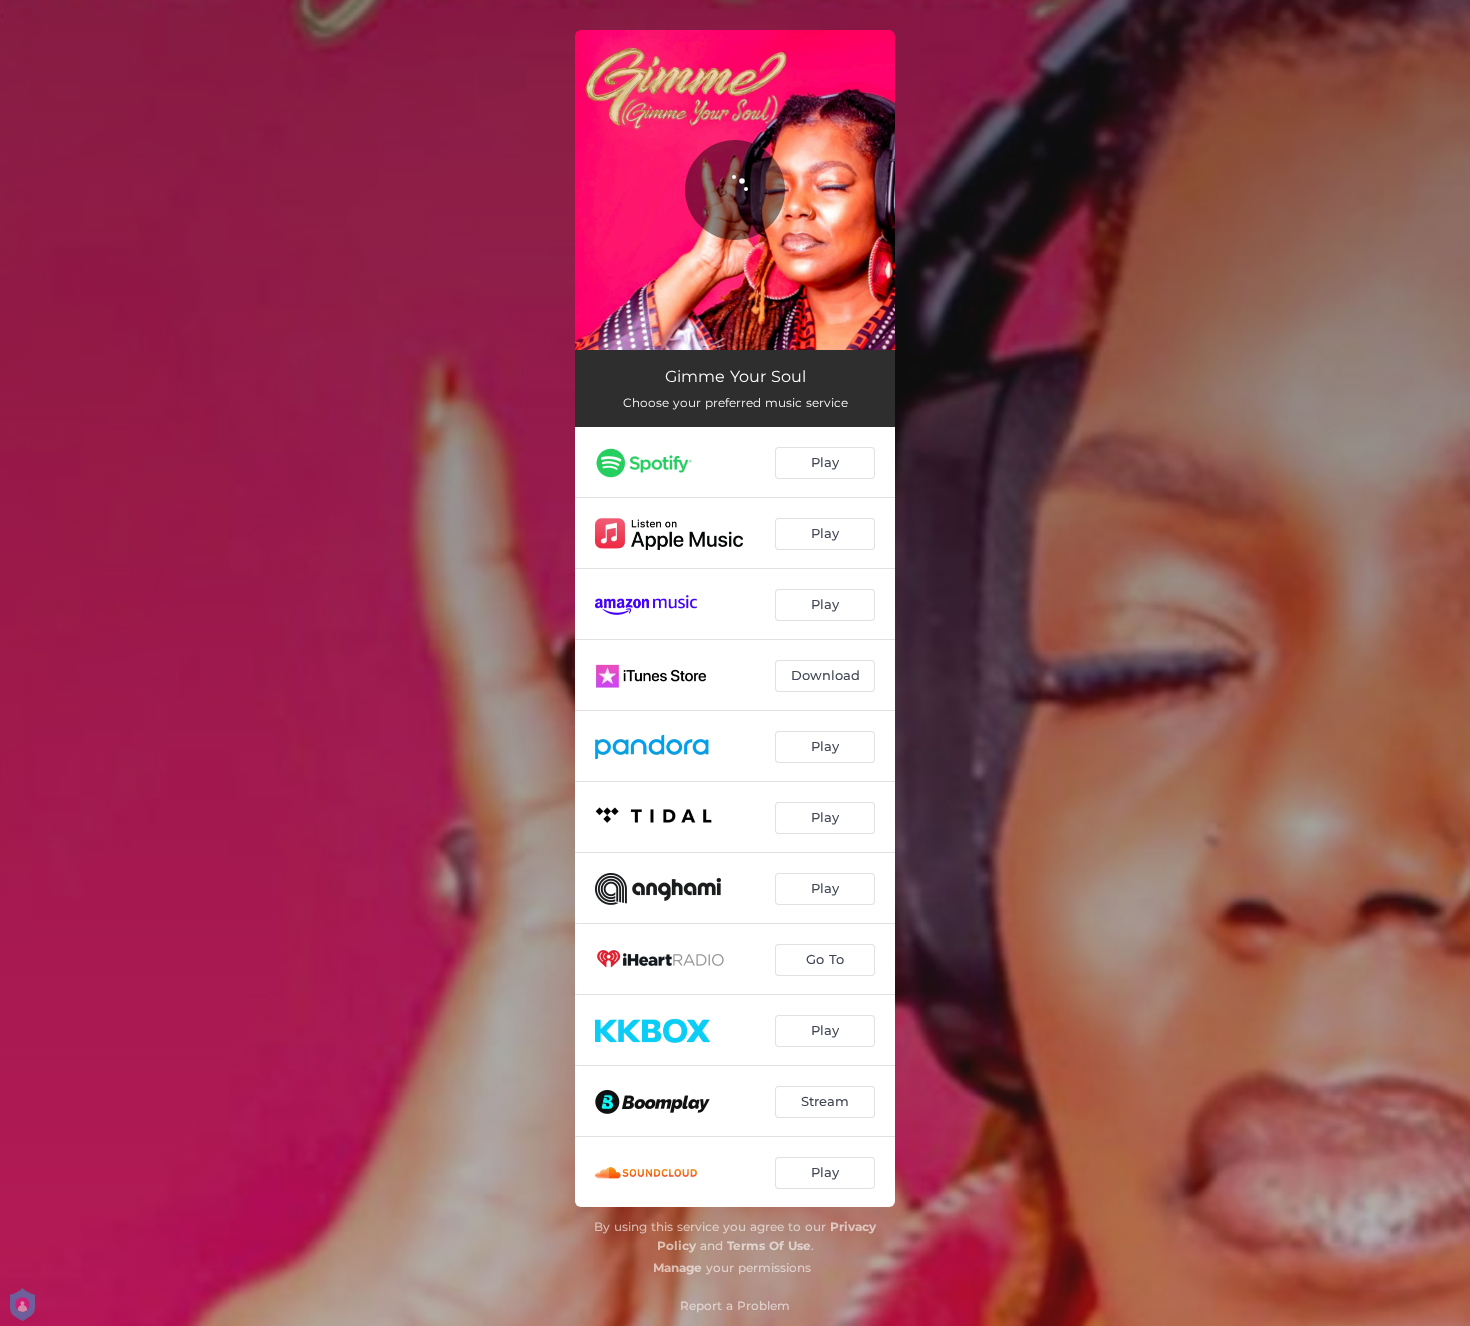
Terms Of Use (769, 1245)
